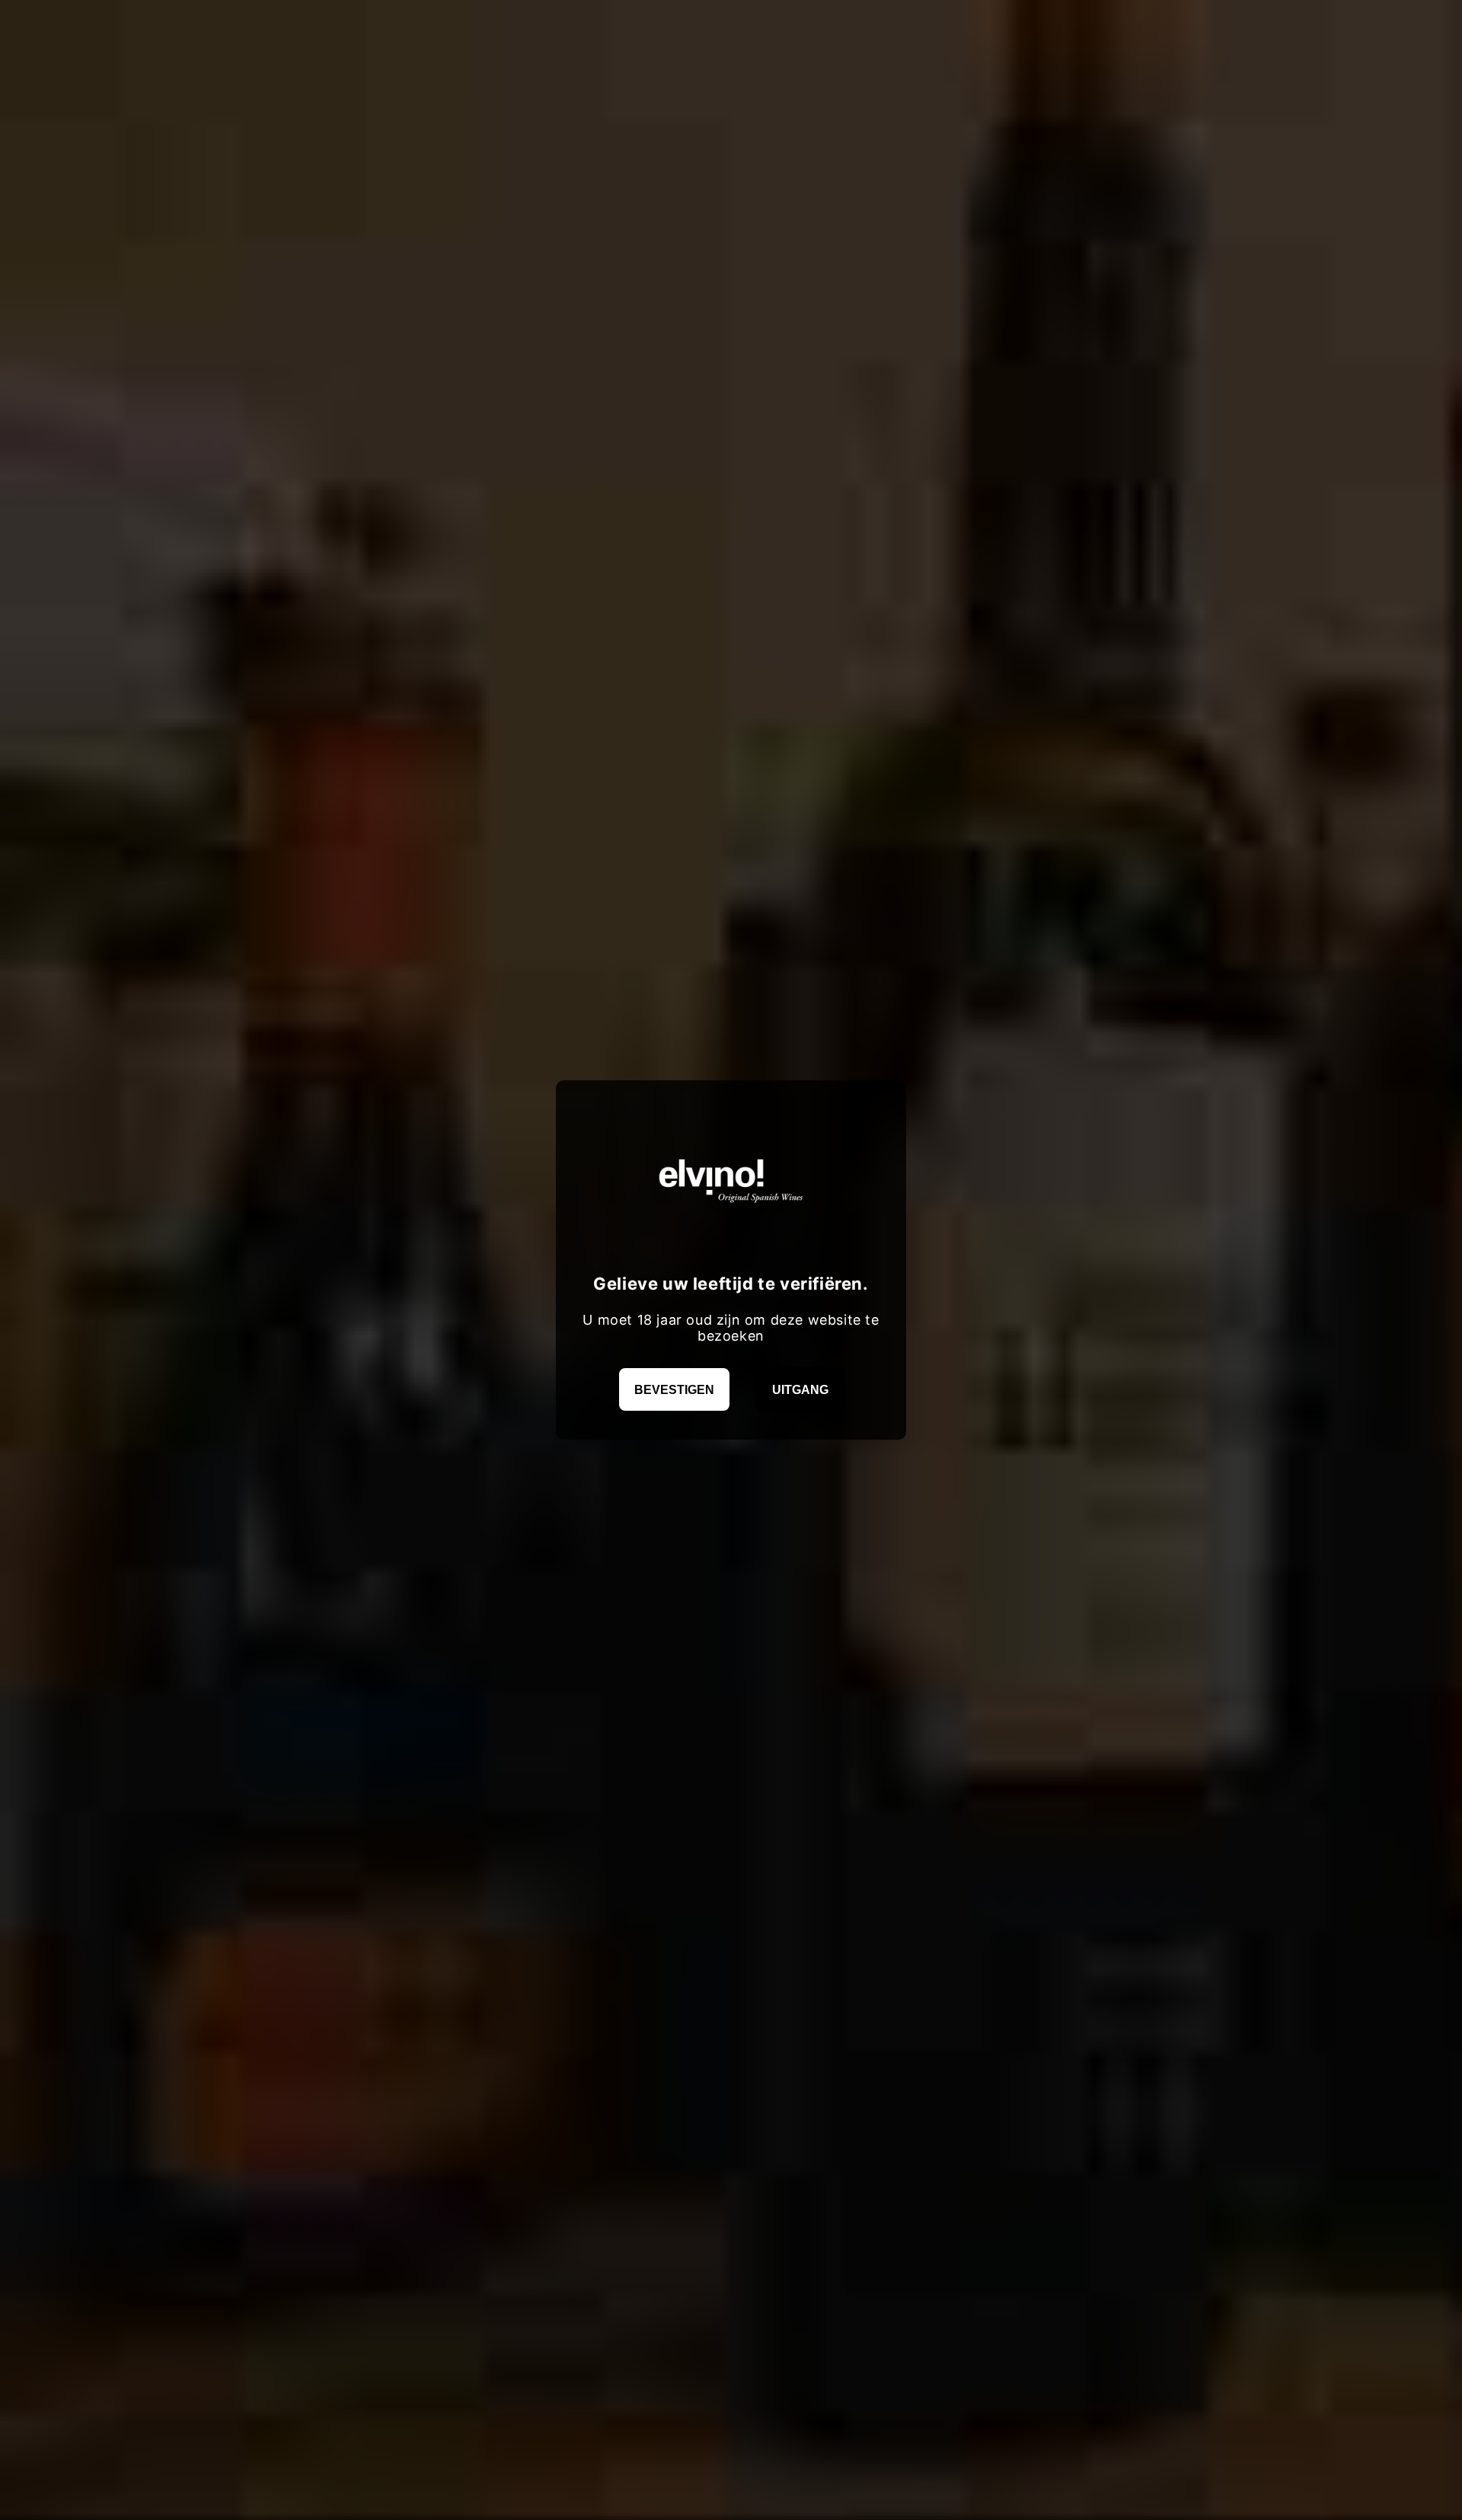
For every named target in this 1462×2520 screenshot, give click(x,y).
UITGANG (800, 1390)
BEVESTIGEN (674, 1390)
